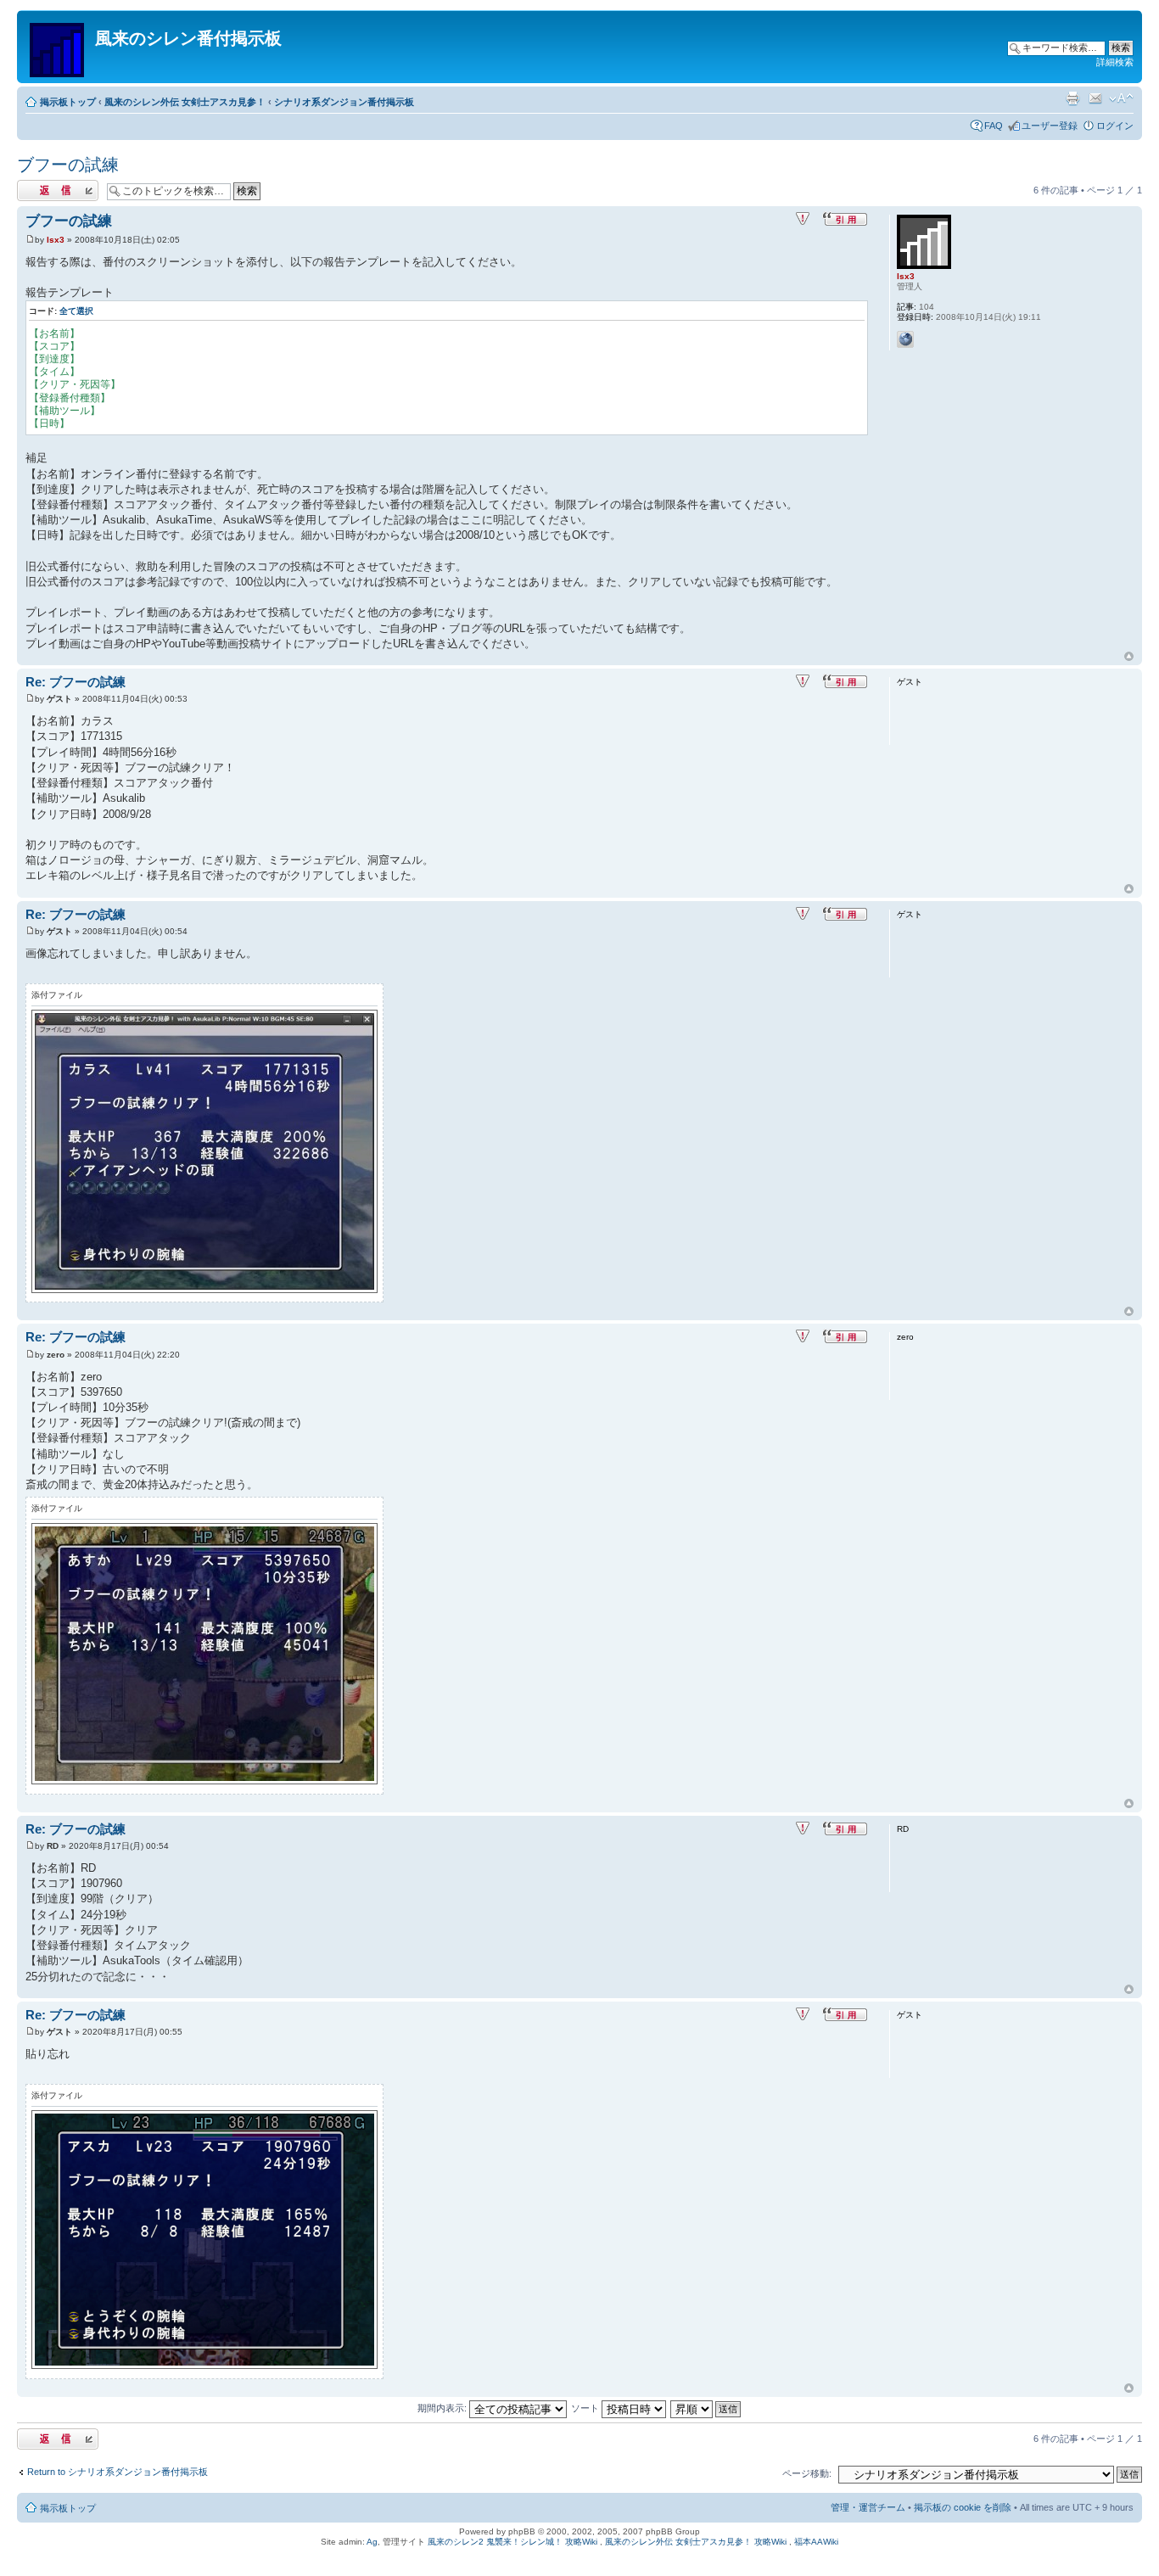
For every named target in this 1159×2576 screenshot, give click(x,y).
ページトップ (1129, 657)
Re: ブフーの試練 (76, 682)
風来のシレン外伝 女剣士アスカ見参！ (185, 102)
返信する (36, 186)
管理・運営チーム (868, 2507)
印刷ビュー (1072, 98)
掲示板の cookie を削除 (963, 2507)
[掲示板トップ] (58, 47)
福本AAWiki (816, 2542)
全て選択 (76, 311)
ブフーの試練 (68, 165)
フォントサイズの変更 (1121, 98)
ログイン (1115, 126)
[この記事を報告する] (803, 219)
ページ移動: (807, 2473)
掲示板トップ (68, 102)
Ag (372, 2542)
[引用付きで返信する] (845, 219)
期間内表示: (443, 2408)
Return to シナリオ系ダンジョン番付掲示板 (118, 2472)
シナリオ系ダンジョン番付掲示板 (344, 102)
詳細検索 (1115, 62)
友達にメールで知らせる (1095, 98)
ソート (586, 2408)
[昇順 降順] (706, 2408)
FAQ (994, 126)
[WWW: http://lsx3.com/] (905, 339)
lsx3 (56, 240)
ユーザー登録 (1050, 126)
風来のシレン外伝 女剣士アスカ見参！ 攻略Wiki (696, 2542)
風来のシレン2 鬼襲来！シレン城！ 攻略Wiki (512, 2542)
